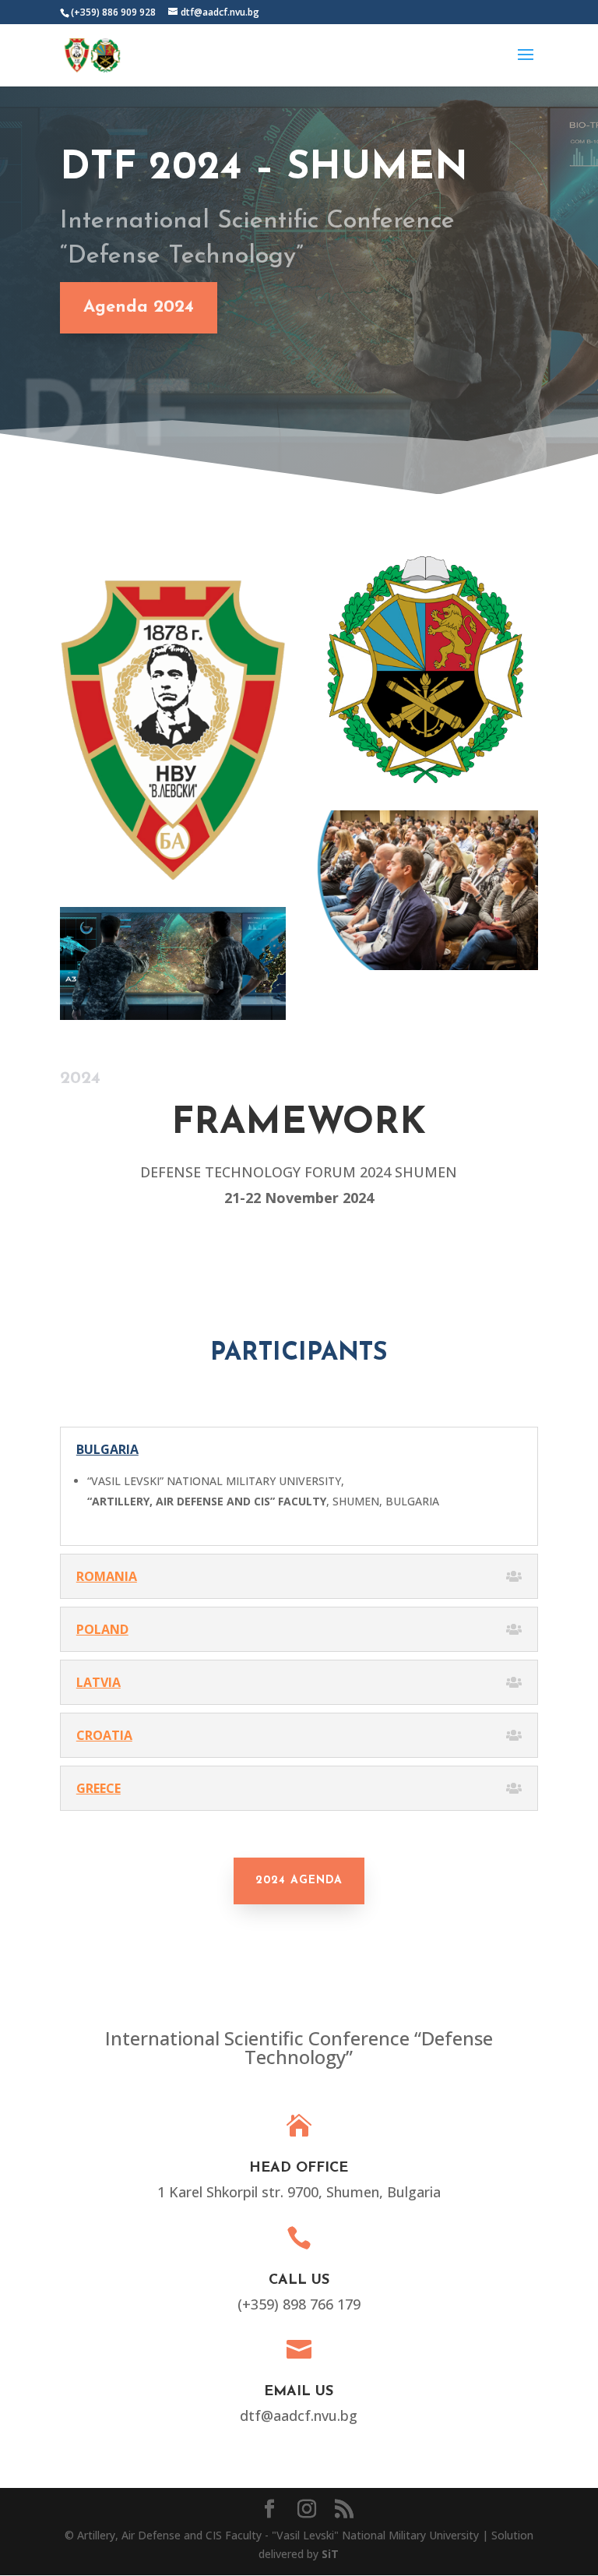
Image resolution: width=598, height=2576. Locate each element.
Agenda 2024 (139, 307)
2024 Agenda (299, 1881)
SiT (330, 2554)
